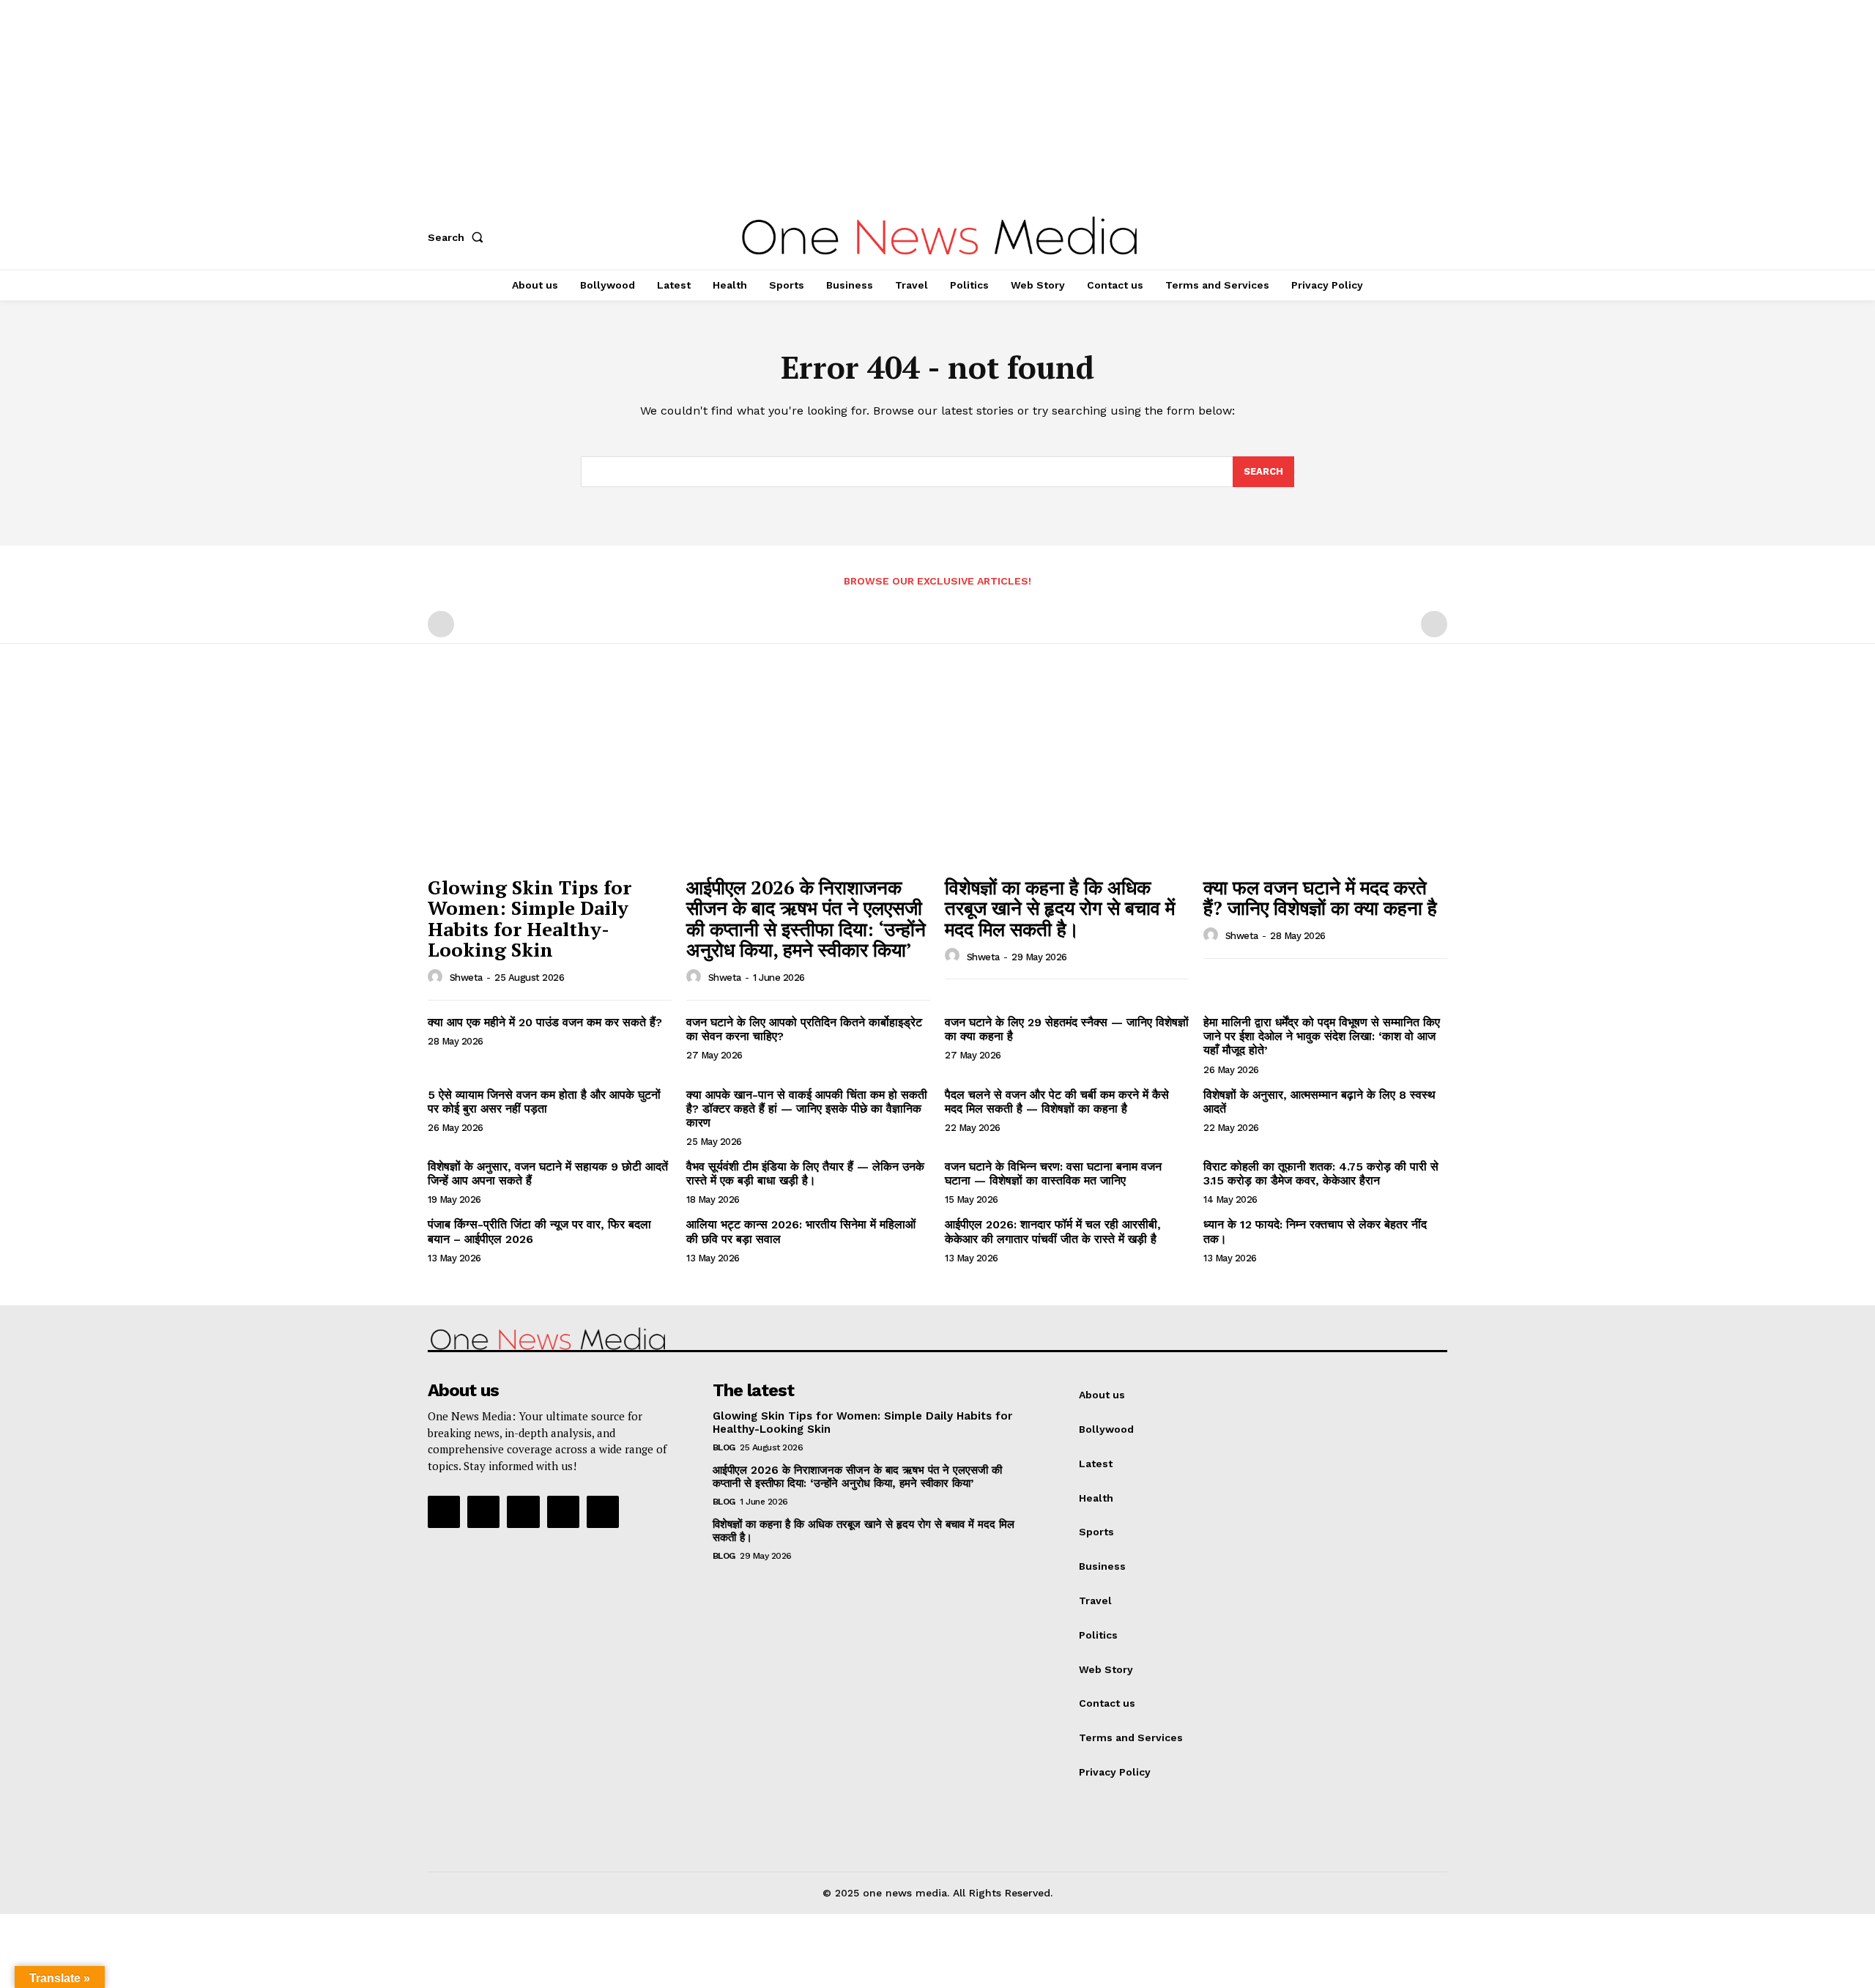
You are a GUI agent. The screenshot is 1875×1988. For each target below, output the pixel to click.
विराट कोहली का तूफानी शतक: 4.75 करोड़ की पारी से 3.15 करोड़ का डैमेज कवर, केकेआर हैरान (1321, 1173)
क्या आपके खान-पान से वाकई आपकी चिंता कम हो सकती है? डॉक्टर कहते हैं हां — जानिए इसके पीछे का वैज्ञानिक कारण (807, 1109)
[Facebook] (444, 1512)
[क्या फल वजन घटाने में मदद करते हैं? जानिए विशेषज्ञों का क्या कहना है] (1325, 777)
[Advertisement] (439, 103)
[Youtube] (603, 1512)
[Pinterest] (523, 1512)
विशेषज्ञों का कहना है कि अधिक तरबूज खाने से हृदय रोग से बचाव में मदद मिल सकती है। (1060, 908)
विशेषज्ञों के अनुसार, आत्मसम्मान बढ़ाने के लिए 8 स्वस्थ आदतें (1319, 1102)
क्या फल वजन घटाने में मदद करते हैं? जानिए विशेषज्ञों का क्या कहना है (1320, 898)
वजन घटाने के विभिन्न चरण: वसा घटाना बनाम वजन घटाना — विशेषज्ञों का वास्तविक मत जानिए (1053, 1173)
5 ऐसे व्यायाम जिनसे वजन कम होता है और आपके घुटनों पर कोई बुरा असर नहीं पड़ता (544, 1102)
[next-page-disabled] (1434, 624)
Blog (724, 1447)
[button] (458, 237)
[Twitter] (563, 1512)
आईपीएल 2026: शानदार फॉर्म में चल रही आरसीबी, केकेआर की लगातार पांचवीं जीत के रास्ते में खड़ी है (1053, 1231)
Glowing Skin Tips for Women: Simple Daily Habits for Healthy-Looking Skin (530, 919)
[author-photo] (437, 977)
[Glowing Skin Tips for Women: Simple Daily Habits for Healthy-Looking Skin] (550, 777)
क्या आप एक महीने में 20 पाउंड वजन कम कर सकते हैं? (545, 1022)
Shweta (466, 978)
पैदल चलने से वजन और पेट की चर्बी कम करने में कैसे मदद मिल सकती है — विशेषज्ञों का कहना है (1057, 1102)
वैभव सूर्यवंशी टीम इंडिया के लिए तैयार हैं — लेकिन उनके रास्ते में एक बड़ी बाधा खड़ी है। (805, 1173)
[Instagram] (483, 1512)
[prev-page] (441, 624)
